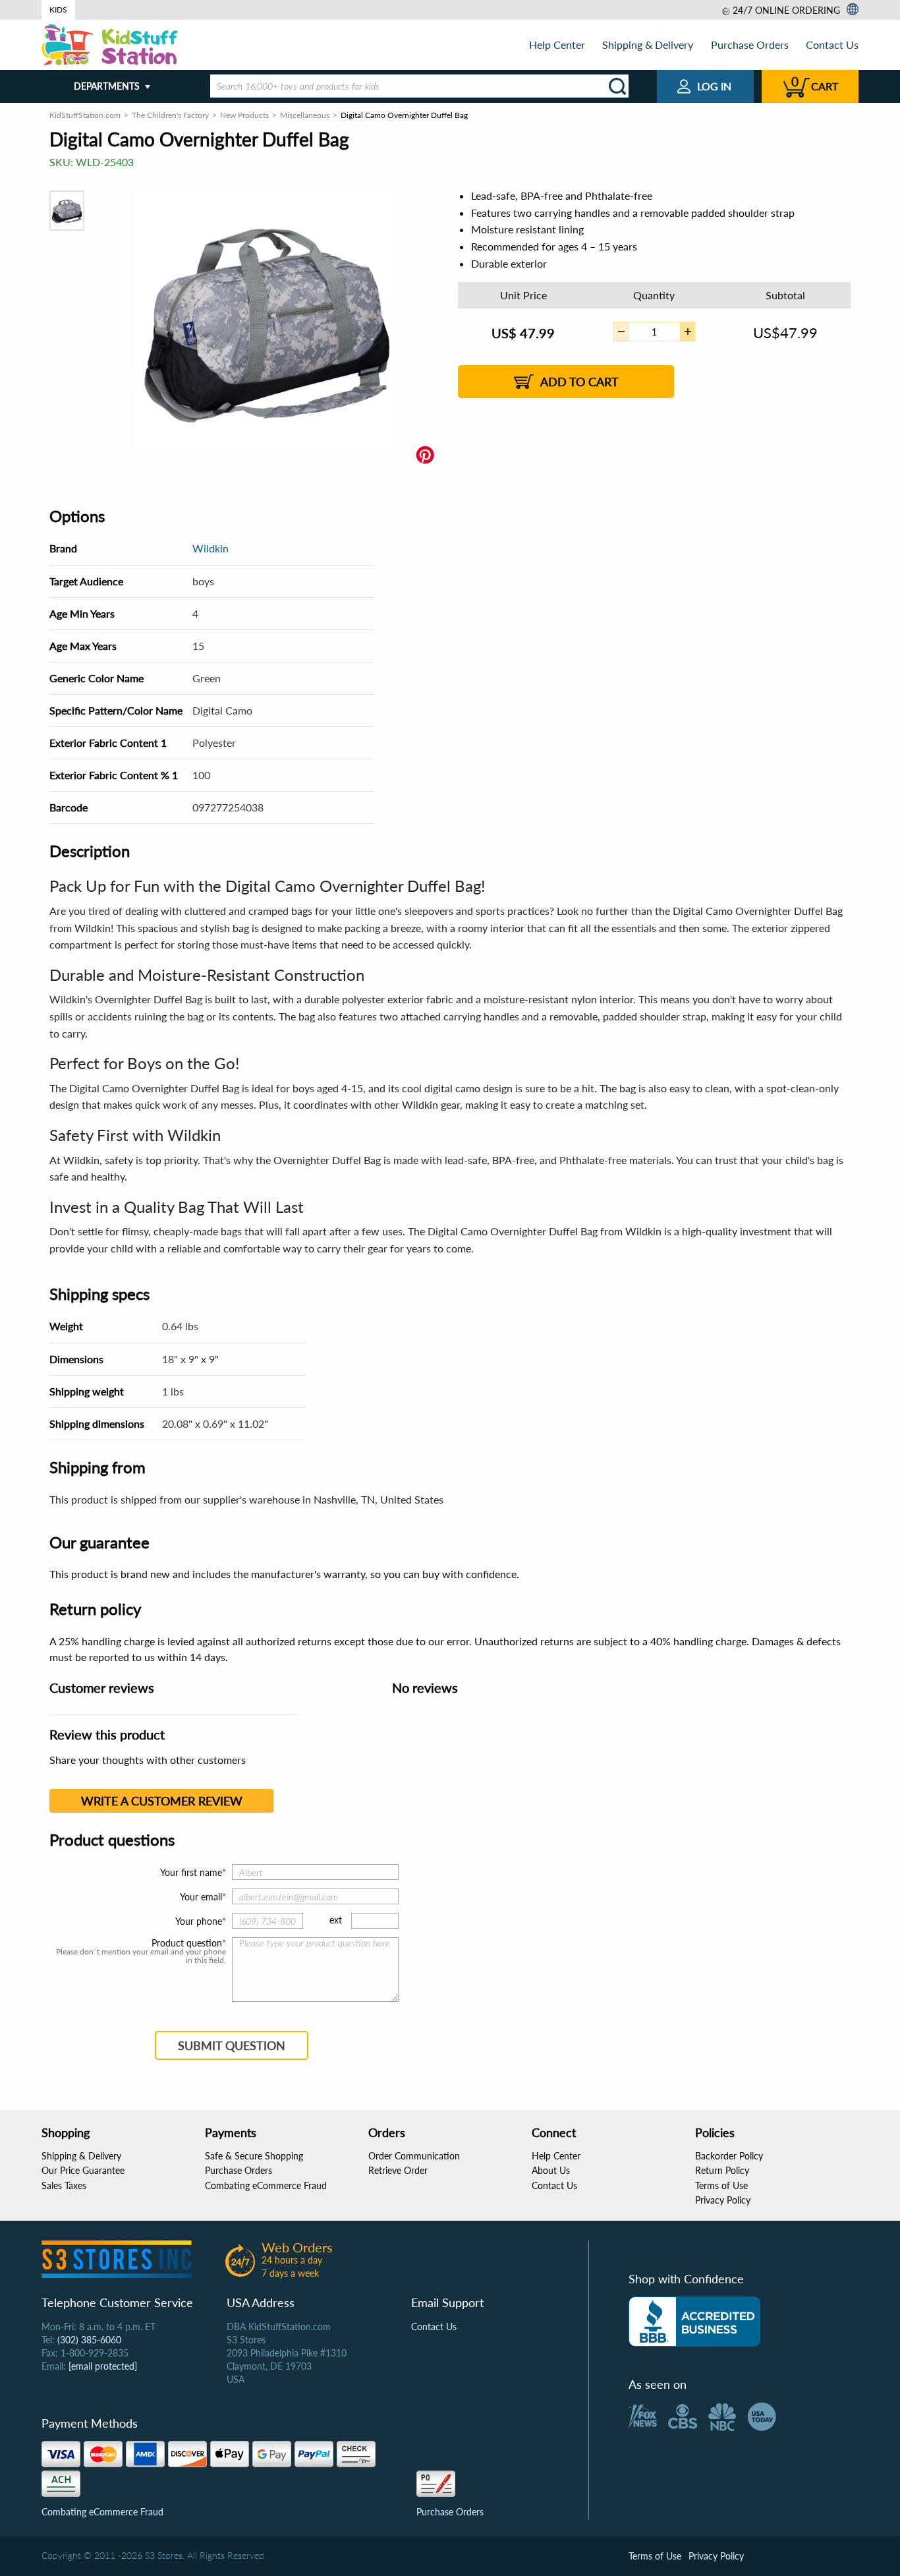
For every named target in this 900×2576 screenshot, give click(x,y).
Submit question (232, 2045)
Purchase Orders (750, 44)
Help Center (557, 44)
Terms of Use (721, 2185)
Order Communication (414, 2156)
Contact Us (832, 44)
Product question (187, 1943)
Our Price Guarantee (83, 2170)
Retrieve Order (398, 2170)
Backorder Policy (729, 2156)
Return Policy (722, 2170)
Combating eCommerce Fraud (266, 2185)
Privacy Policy (723, 2200)
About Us (551, 2170)
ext (336, 1920)
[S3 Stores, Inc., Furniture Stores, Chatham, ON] (694, 2322)
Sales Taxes (64, 2185)
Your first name (191, 1872)
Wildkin (211, 548)
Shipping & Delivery (648, 44)
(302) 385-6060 (89, 2340)
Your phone (199, 1921)
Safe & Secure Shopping (254, 2156)
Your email (201, 1897)
